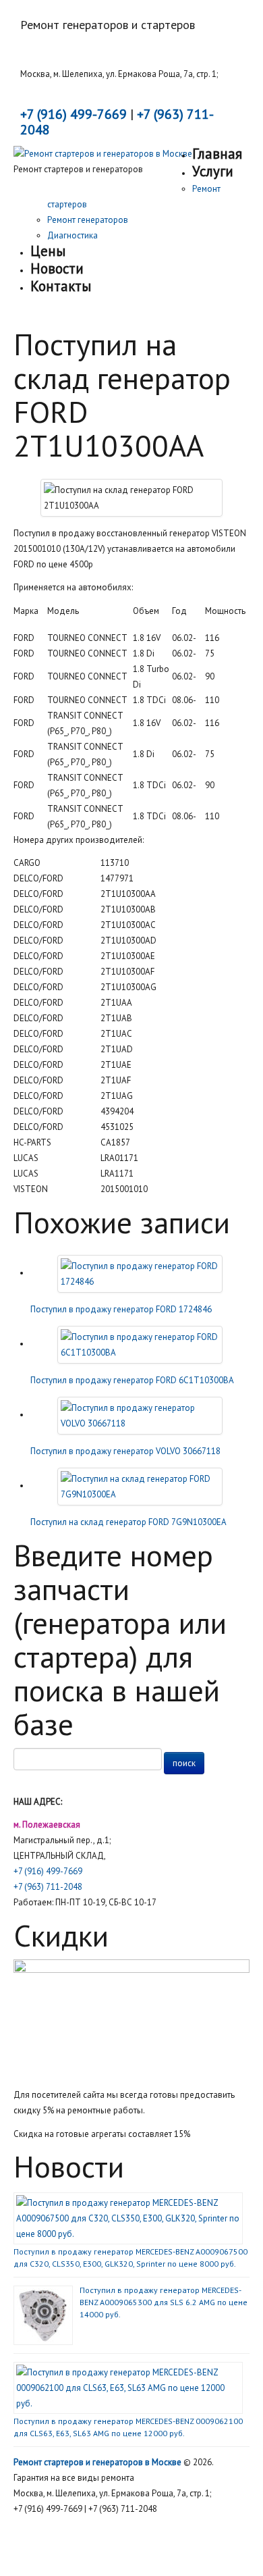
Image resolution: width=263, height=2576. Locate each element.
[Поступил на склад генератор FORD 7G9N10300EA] (140, 1486)
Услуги (213, 171)
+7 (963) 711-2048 (48, 1887)
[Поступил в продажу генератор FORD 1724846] (140, 1273)
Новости (57, 268)
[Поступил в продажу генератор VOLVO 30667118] (140, 1415)
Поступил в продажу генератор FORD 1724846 (121, 1309)
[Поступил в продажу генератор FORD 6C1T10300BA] (140, 1344)
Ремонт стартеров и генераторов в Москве (97, 2462)
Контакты (61, 286)
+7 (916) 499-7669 (48, 1871)
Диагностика (72, 235)
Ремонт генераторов (88, 220)
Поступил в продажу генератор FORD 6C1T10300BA (132, 1380)
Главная (217, 154)
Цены (48, 251)
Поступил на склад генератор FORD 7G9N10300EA (128, 1522)
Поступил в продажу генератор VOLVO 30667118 (125, 1451)
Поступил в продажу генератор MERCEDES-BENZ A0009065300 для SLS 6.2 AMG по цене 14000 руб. (164, 2302)
